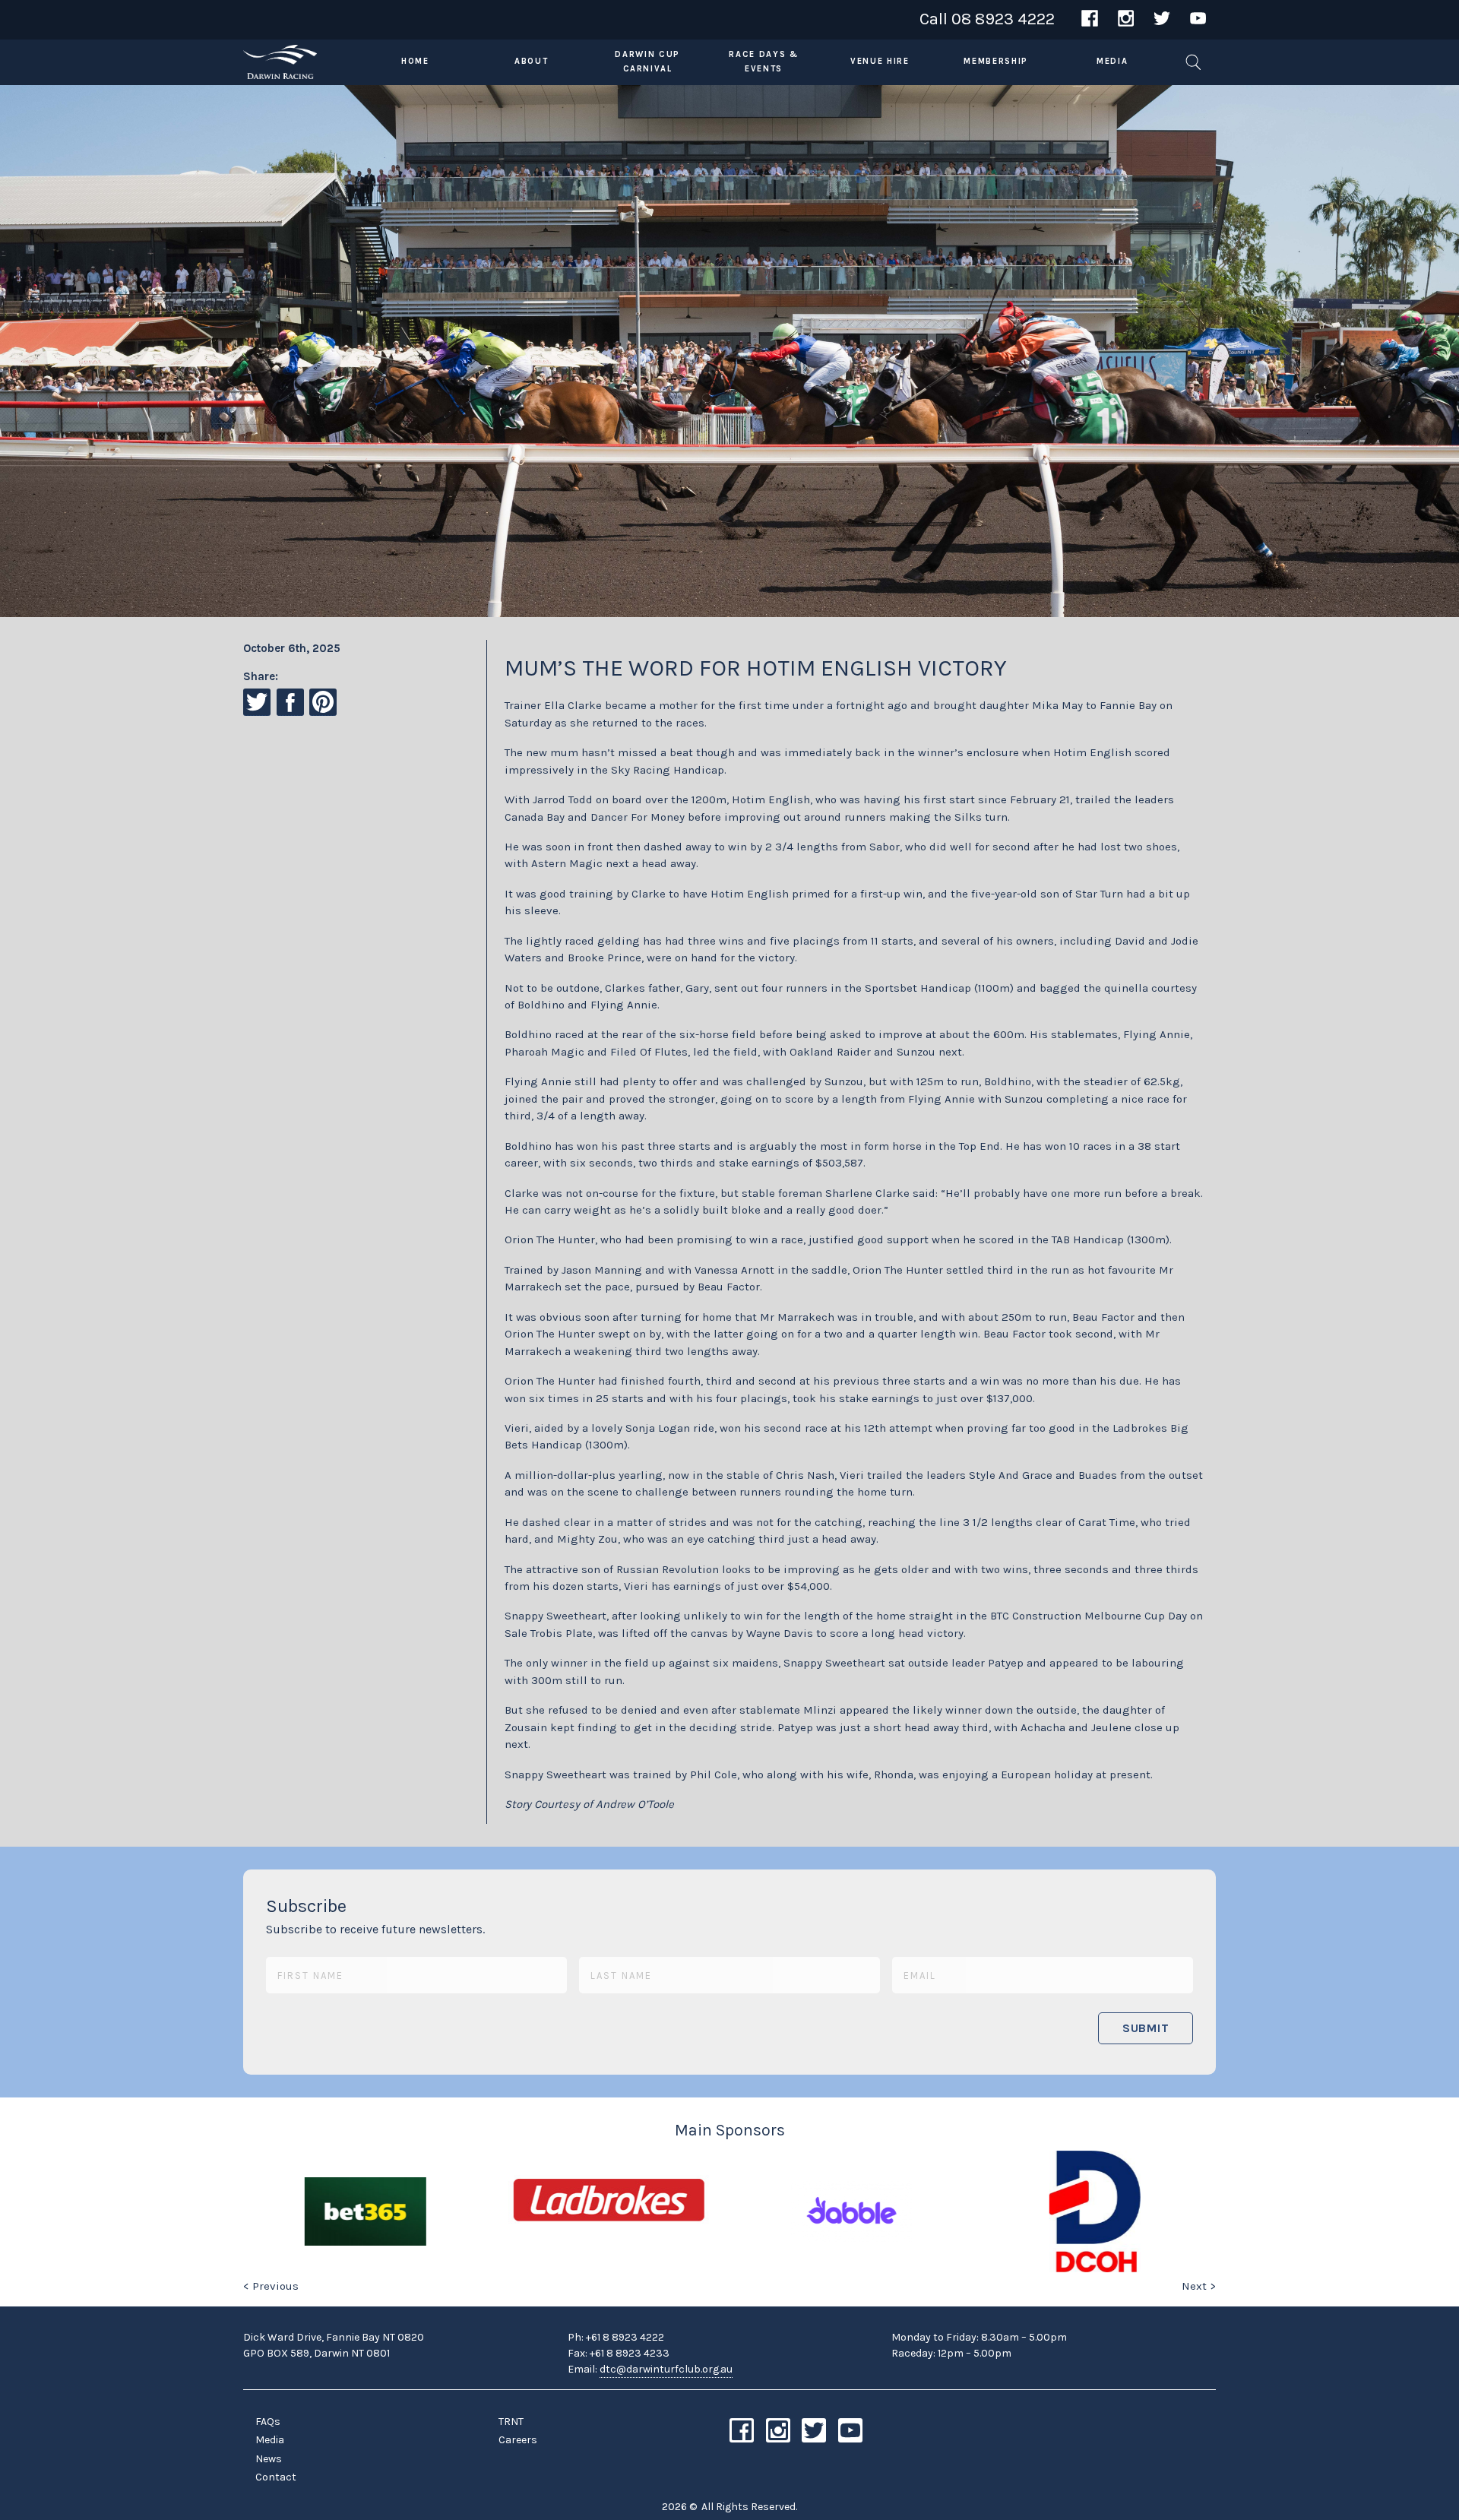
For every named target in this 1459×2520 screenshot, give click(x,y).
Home (415, 61)
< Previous (271, 2286)
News (269, 2459)
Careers (518, 2440)
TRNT (511, 2422)
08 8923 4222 (1003, 19)
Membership (996, 61)
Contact (276, 2477)
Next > (1199, 2286)
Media (1112, 61)
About (531, 61)
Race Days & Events (763, 62)
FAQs (268, 2422)
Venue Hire (880, 61)
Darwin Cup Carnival (647, 62)
